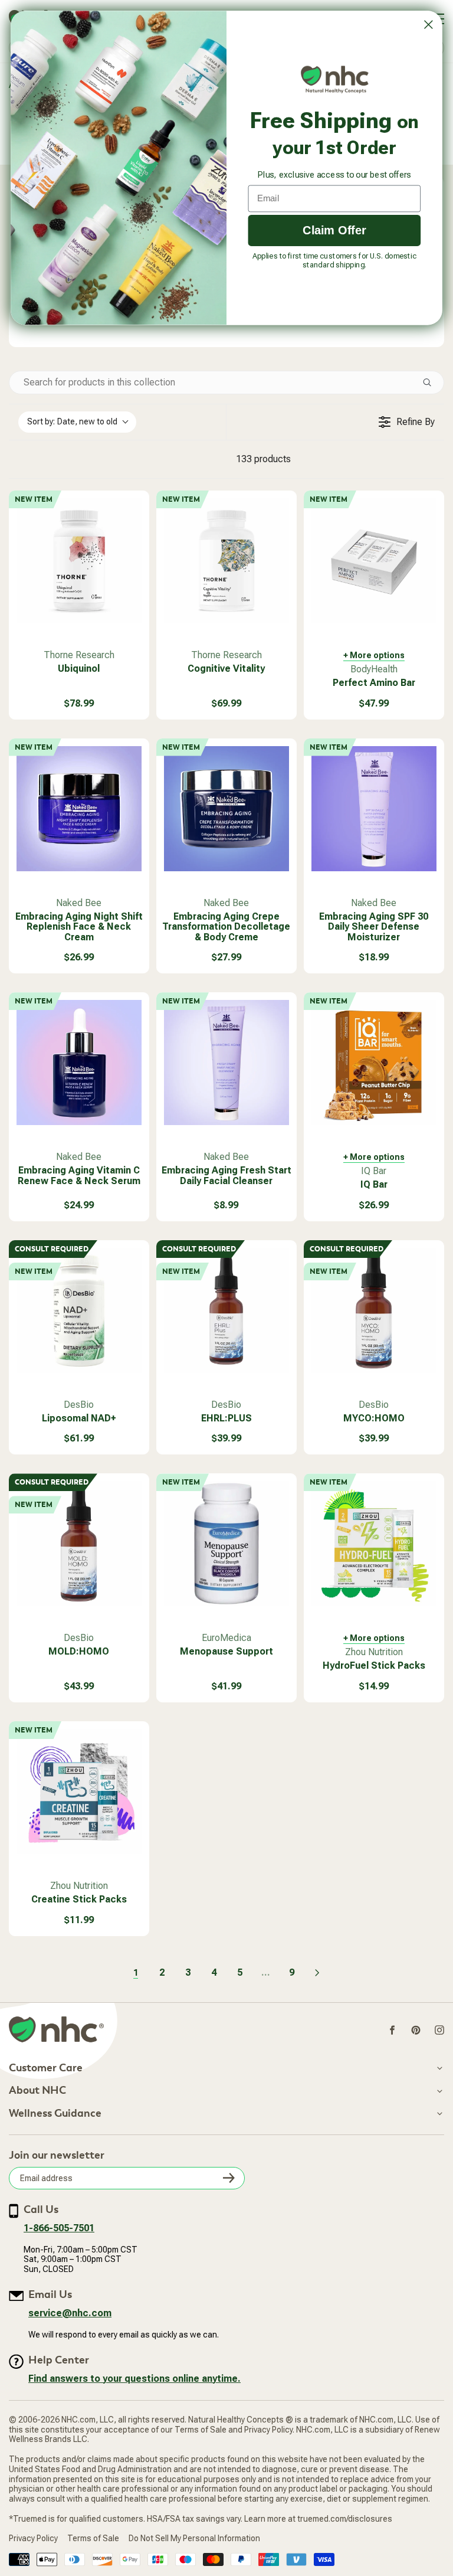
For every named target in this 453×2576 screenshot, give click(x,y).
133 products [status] (263, 459)
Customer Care (46, 2068)
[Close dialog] (428, 25)
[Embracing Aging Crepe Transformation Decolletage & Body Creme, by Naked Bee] (226, 809)
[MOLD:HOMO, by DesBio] (79, 1544)
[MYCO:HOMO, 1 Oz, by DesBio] (374, 1310)
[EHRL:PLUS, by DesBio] (226, 1310)
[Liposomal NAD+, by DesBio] (79, 1310)
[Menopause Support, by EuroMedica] (226, 1544)
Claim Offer (334, 230)
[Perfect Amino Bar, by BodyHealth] (374, 561)
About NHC (37, 2091)
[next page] (317, 1973)
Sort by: (72, 421)
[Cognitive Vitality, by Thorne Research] (226, 561)
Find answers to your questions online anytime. (134, 2379)
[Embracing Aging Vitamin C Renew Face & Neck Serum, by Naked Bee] (79, 1063)
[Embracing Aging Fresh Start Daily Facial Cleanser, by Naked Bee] (226, 1063)
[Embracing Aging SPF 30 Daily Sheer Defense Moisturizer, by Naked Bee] (374, 809)
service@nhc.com (70, 2313)
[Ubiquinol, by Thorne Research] (79, 561)
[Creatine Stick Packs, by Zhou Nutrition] (79, 1792)
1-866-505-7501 (59, 2228)
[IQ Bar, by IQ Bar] (374, 1063)
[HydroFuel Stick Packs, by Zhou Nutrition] (374, 1544)
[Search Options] (432, 383)
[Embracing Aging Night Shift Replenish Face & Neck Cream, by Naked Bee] (79, 809)
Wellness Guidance (55, 2114)
